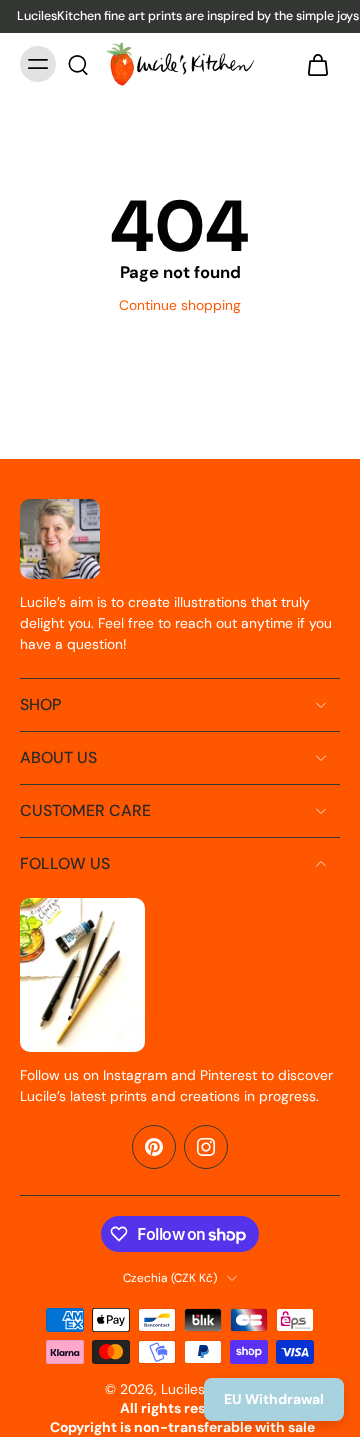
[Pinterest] (154, 1147)
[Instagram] (206, 1147)
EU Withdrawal (274, 1399)
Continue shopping (180, 305)
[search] (78, 64)
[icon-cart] (318, 64)
